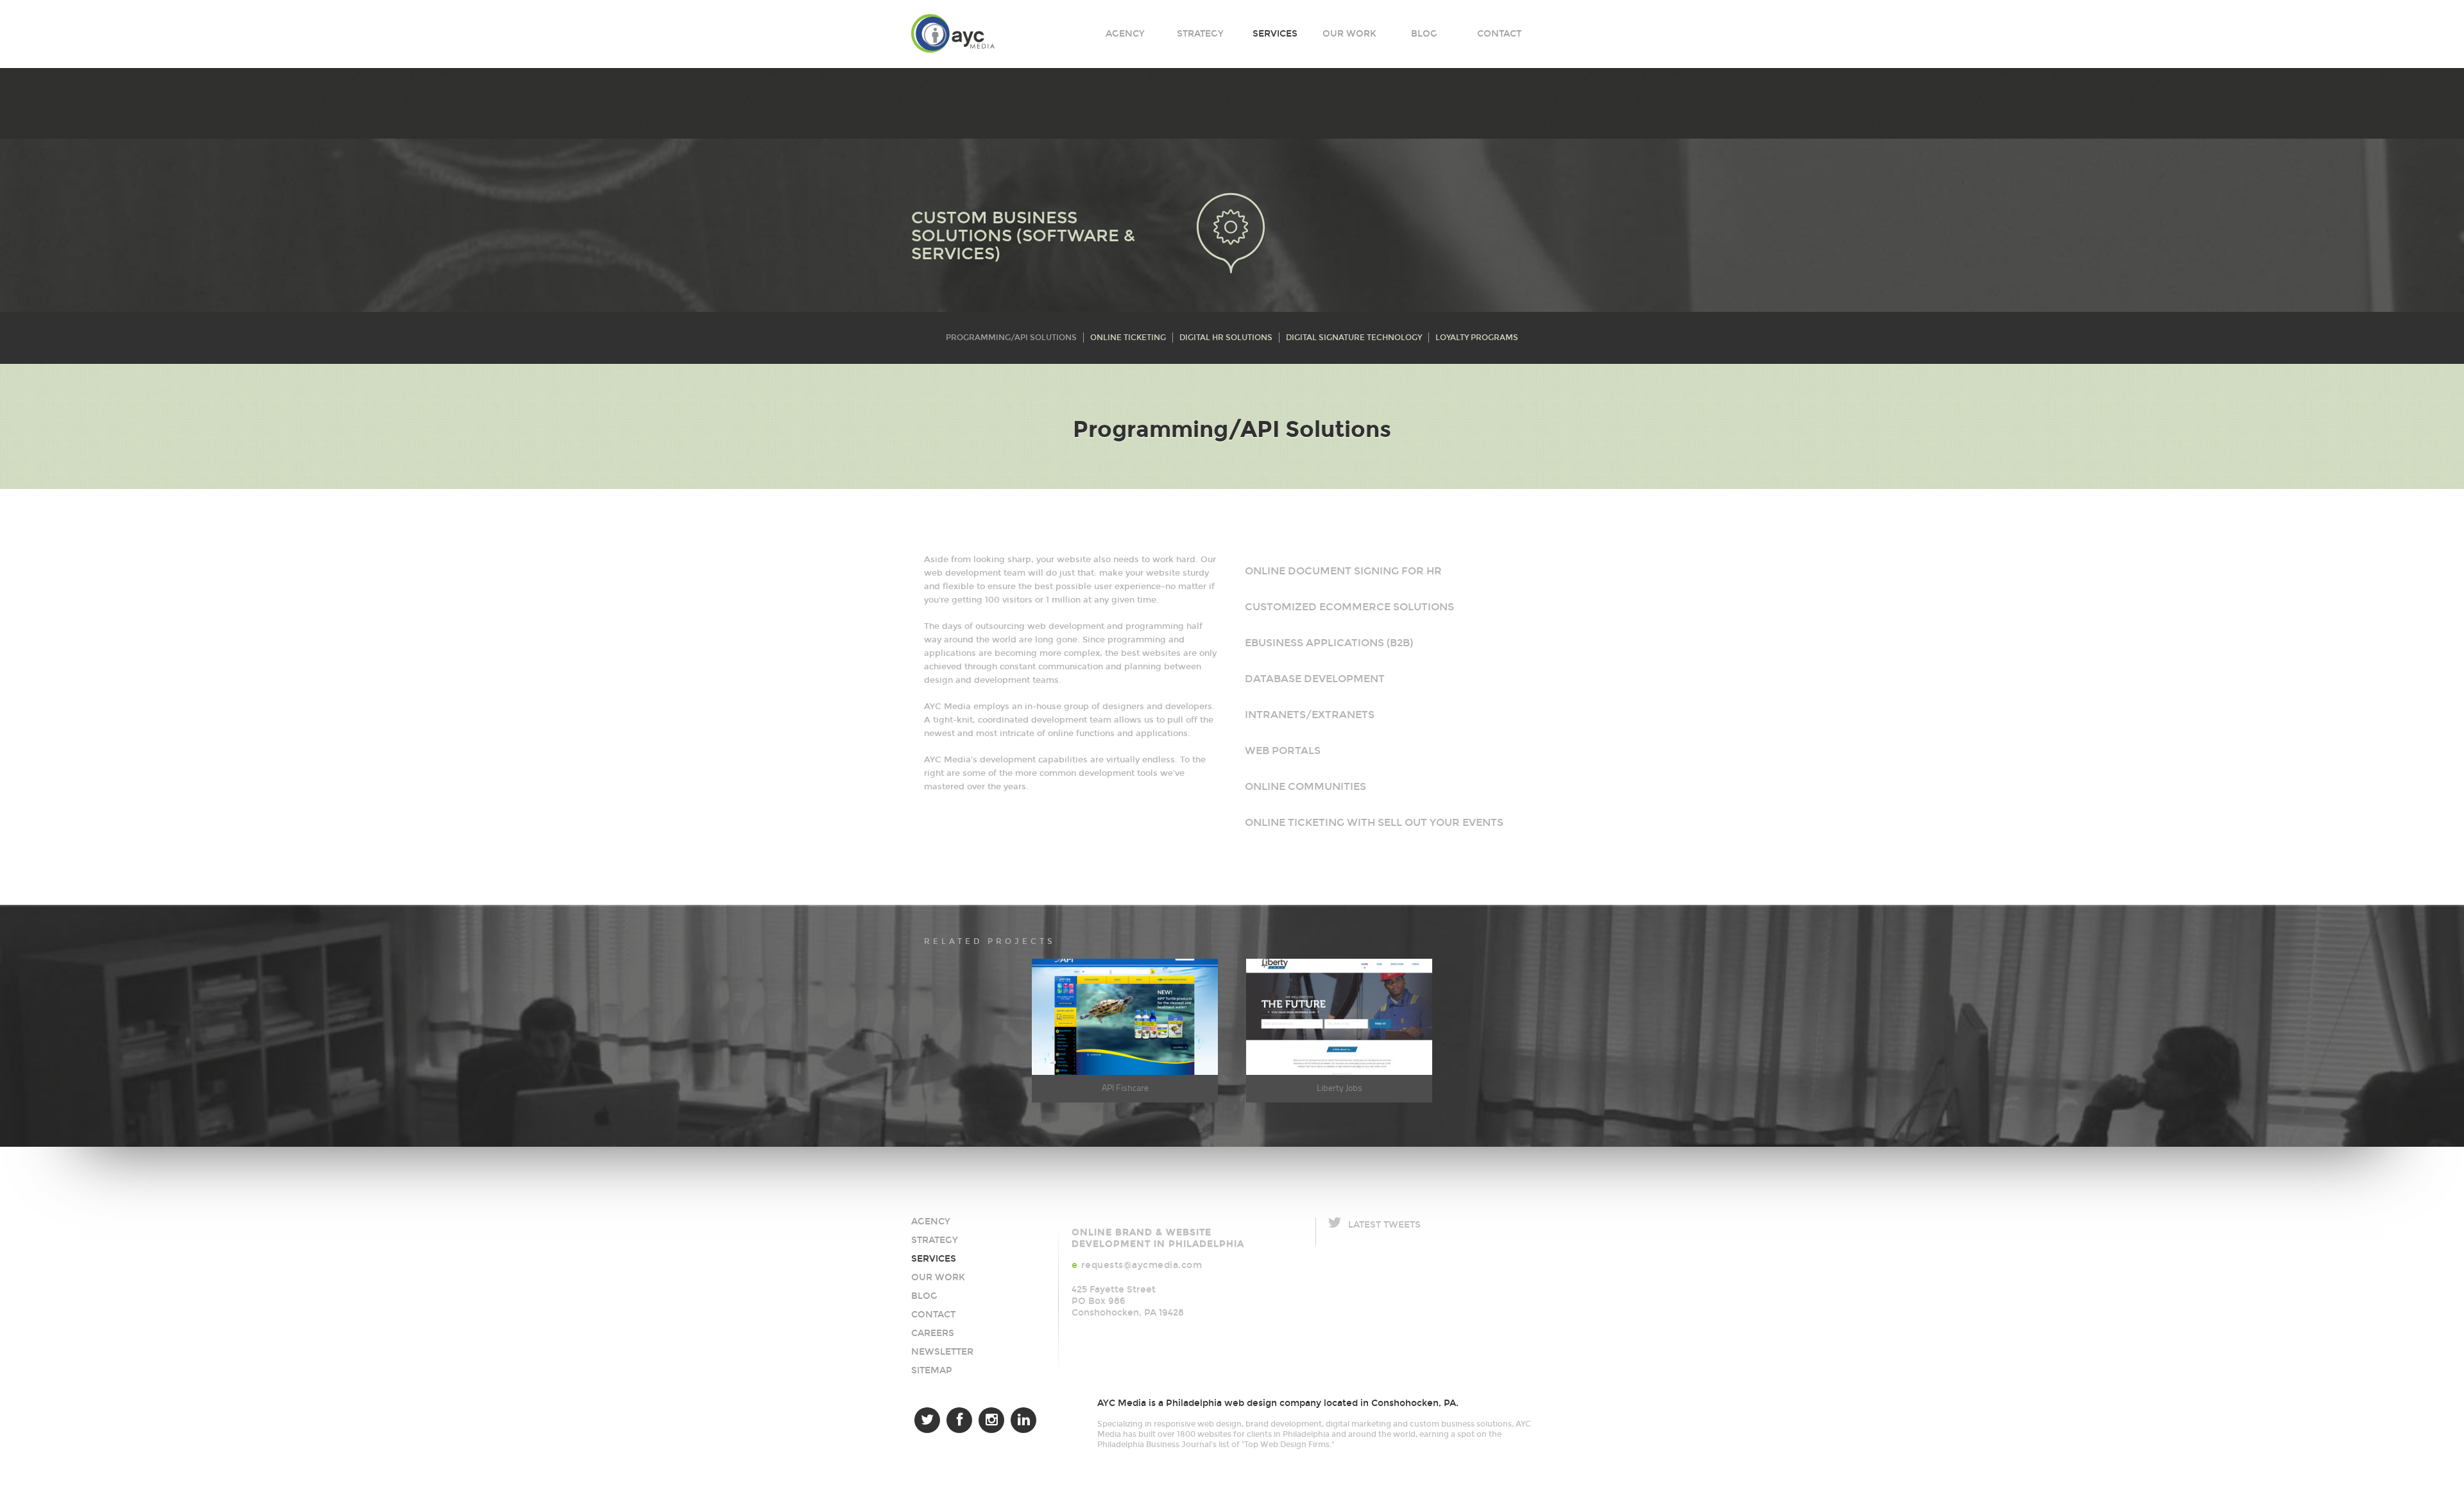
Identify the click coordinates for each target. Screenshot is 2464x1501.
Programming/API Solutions (1011, 338)
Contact (1499, 34)
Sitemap (932, 1370)
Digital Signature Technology (1354, 338)
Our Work (1349, 34)
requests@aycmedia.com (1142, 1265)
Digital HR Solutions (1226, 338)
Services (1275, 34)
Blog (1424, 34)
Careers (933, 1333)
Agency (1125, 34)
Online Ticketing (1128, 338)
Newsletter (942, 1352)
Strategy (1200, 34)
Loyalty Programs (1477, 338)
